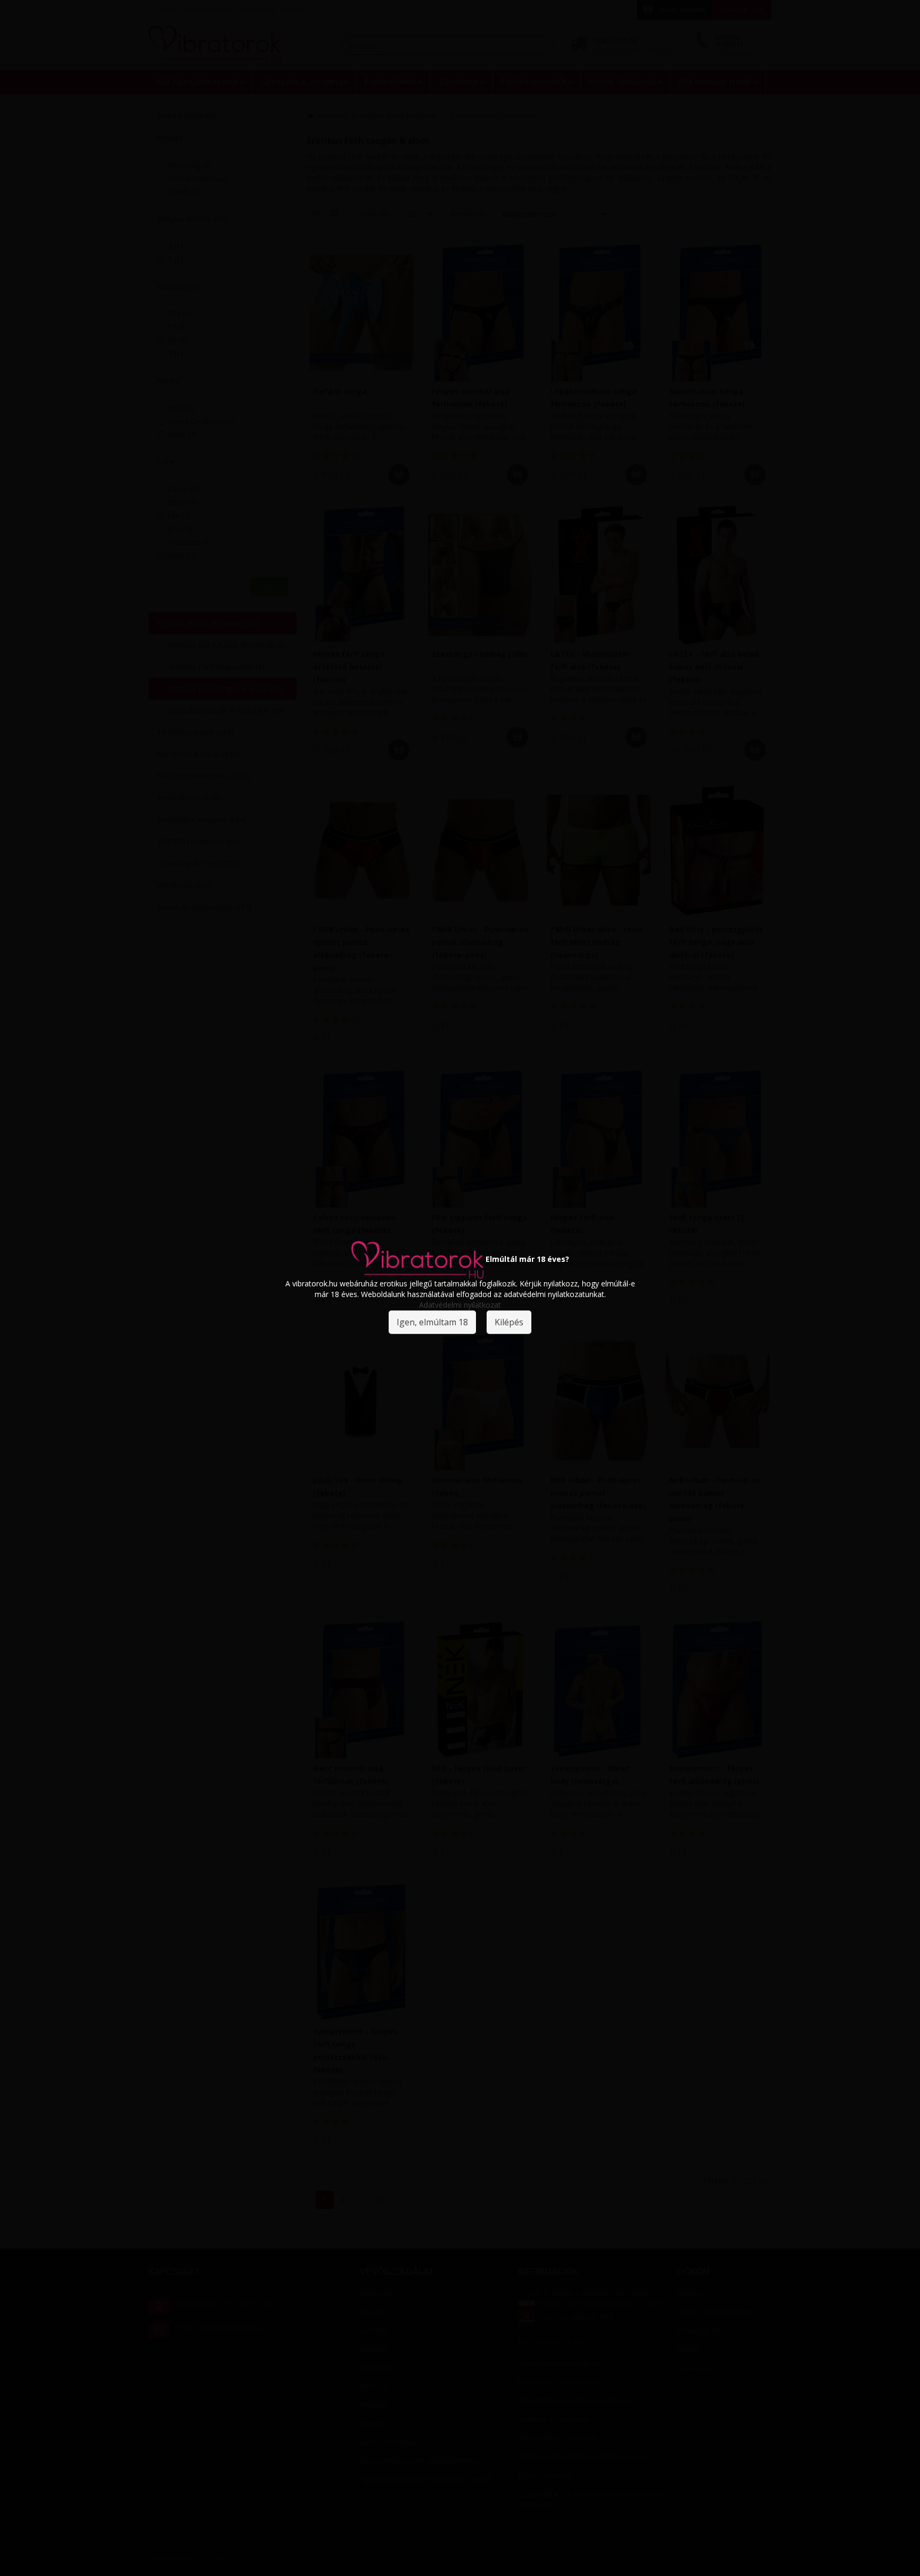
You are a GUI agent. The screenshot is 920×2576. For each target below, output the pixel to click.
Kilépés (509, 1322)
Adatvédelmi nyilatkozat (460, 1305)
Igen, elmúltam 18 (432, 1322)
